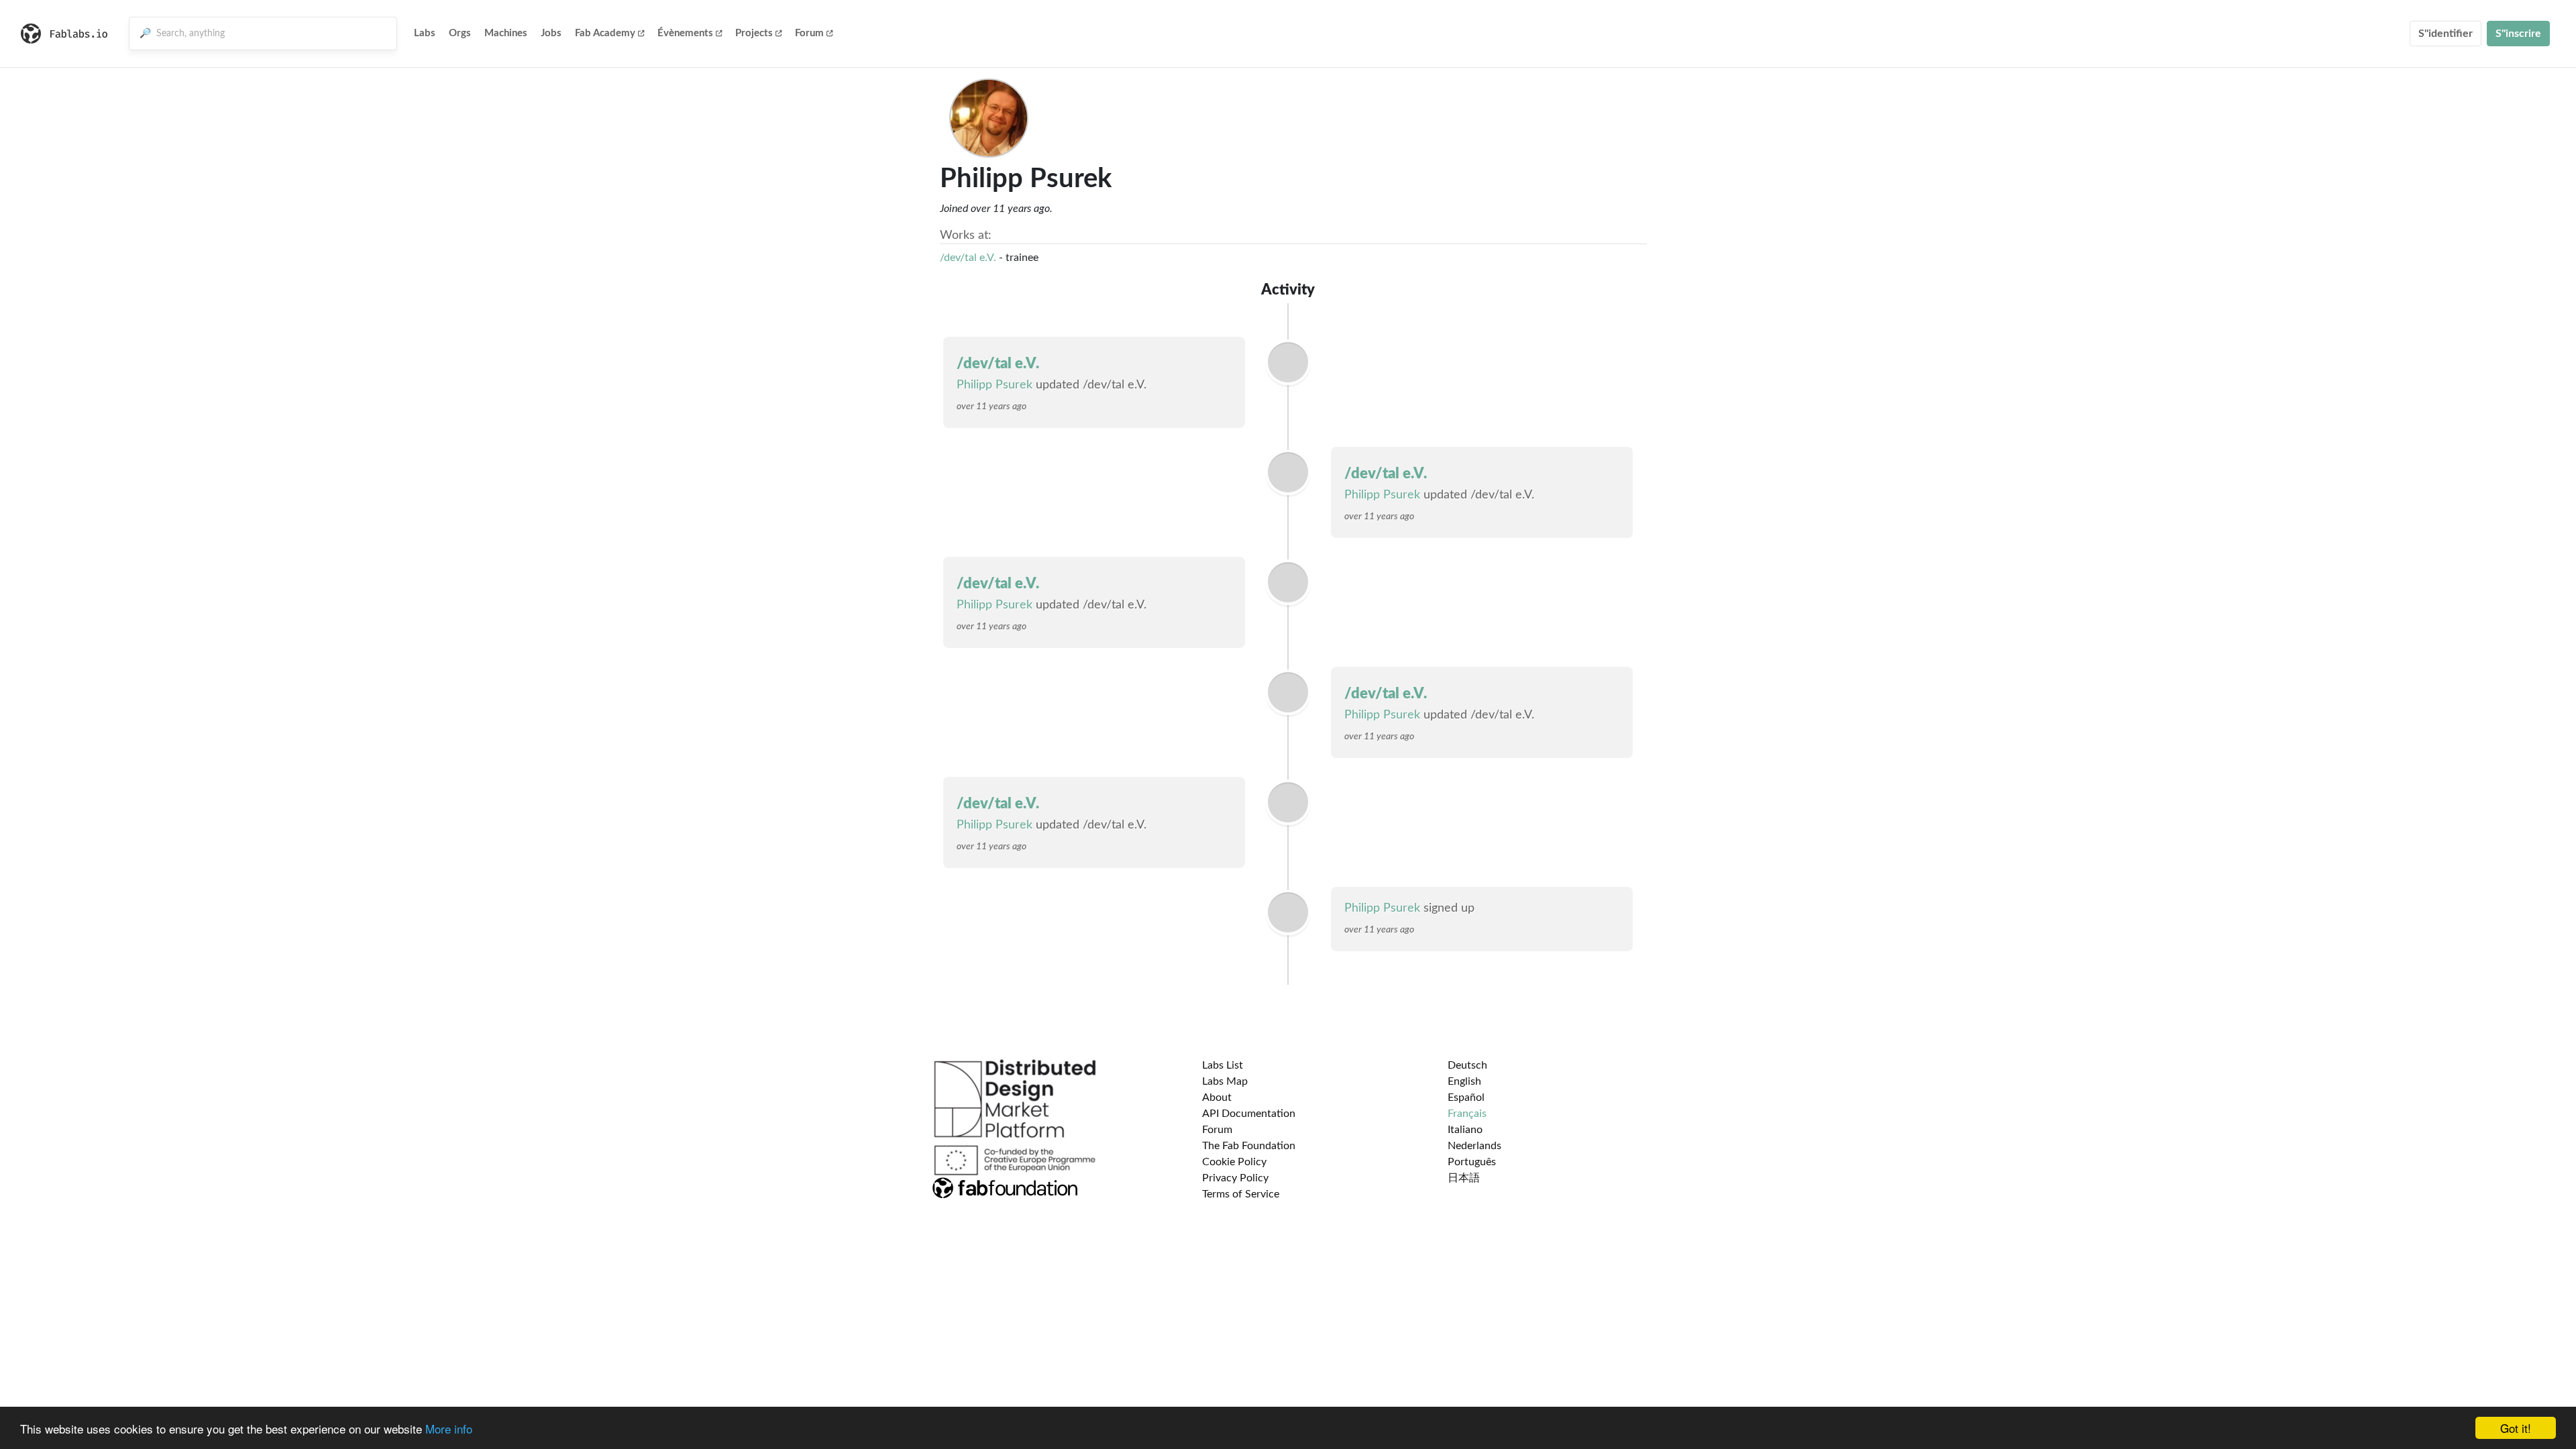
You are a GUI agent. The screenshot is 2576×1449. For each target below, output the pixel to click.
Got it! (2516, 1428)
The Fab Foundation (1249, 1146)
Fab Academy (605, 33)
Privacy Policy (1235, 1178)
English (1464, 1081)
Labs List (1223, 1065)
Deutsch (1467, 1065)
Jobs (551, 33)
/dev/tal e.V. (968, 258)
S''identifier (2446, 34)
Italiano (1465, 1130)
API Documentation (1249, 1114)
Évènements (685, 33)
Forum (809, 33)
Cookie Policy (1234, 1162)
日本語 (1464, 1178)
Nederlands (1474, 1146)
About (1217, 1097)
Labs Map (1225, 1081)
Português (1472, 1162)
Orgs (460, 33)
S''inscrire (2518, 34)
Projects (754, 33)
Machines (506, 33)
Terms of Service (1241, 1194)
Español (1466, 1097)
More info (449, 1429)
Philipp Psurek (995, 385)
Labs (425, 33)
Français (1467, 1114)
